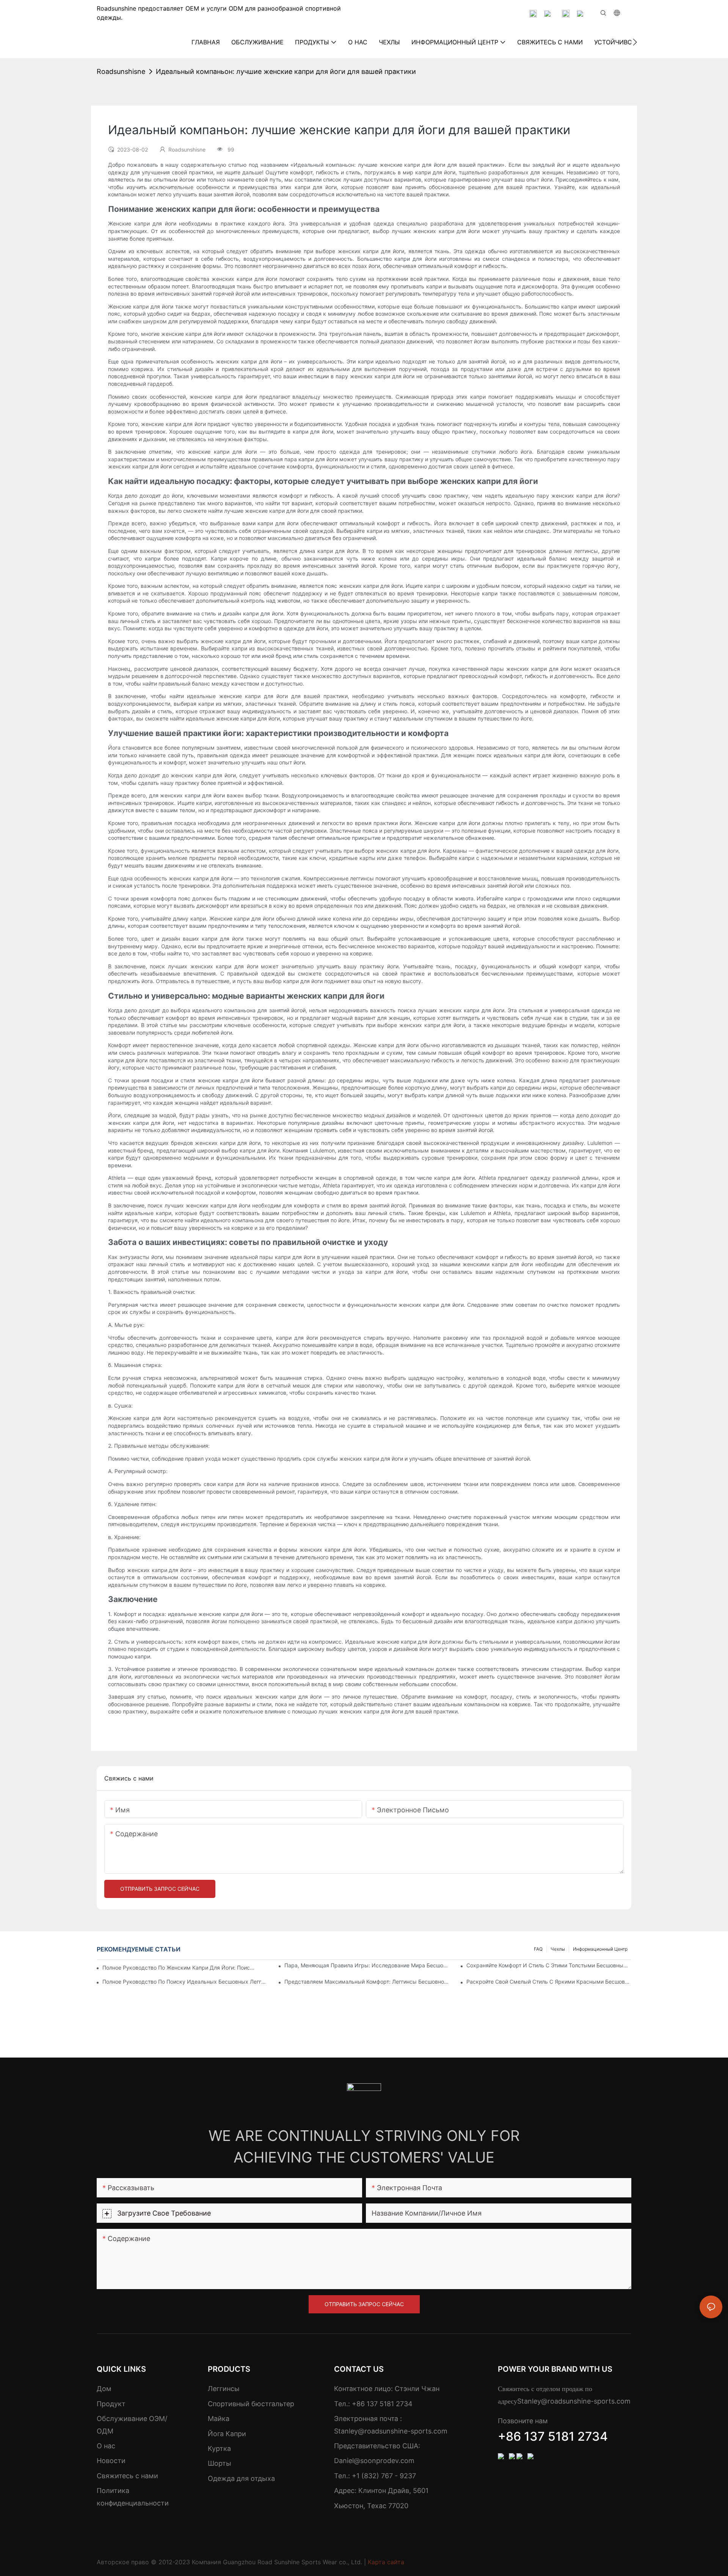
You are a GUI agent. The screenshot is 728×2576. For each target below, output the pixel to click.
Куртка (219, 2448)
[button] (635, 42)
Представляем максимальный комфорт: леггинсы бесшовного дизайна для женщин (367, 1982)
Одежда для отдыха (241, 2478)
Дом (104, 2389)
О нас (106, 2446)
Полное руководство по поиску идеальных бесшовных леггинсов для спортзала (185, 1982)
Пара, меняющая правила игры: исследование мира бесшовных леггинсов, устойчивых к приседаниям (367, 1965)
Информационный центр (600, 1949)
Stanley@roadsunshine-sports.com (391, 2431)
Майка (219, 2419)
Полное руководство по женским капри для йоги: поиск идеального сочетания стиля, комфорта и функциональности (180, 1968)
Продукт (111, 2404)
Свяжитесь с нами (127, 2476)
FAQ (538, 1949)
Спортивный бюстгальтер (251, 2404)
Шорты (220, 2463)
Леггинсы (224, 2389)
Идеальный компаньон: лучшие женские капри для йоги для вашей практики (286, 71)
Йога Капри (227, 2434)
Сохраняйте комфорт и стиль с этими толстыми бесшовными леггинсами (549, 1965)
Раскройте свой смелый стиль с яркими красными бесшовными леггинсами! (549, 1982)
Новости (111, 2461)
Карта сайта (386, 2562)
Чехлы (558, 1949)
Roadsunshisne (121, 71)
